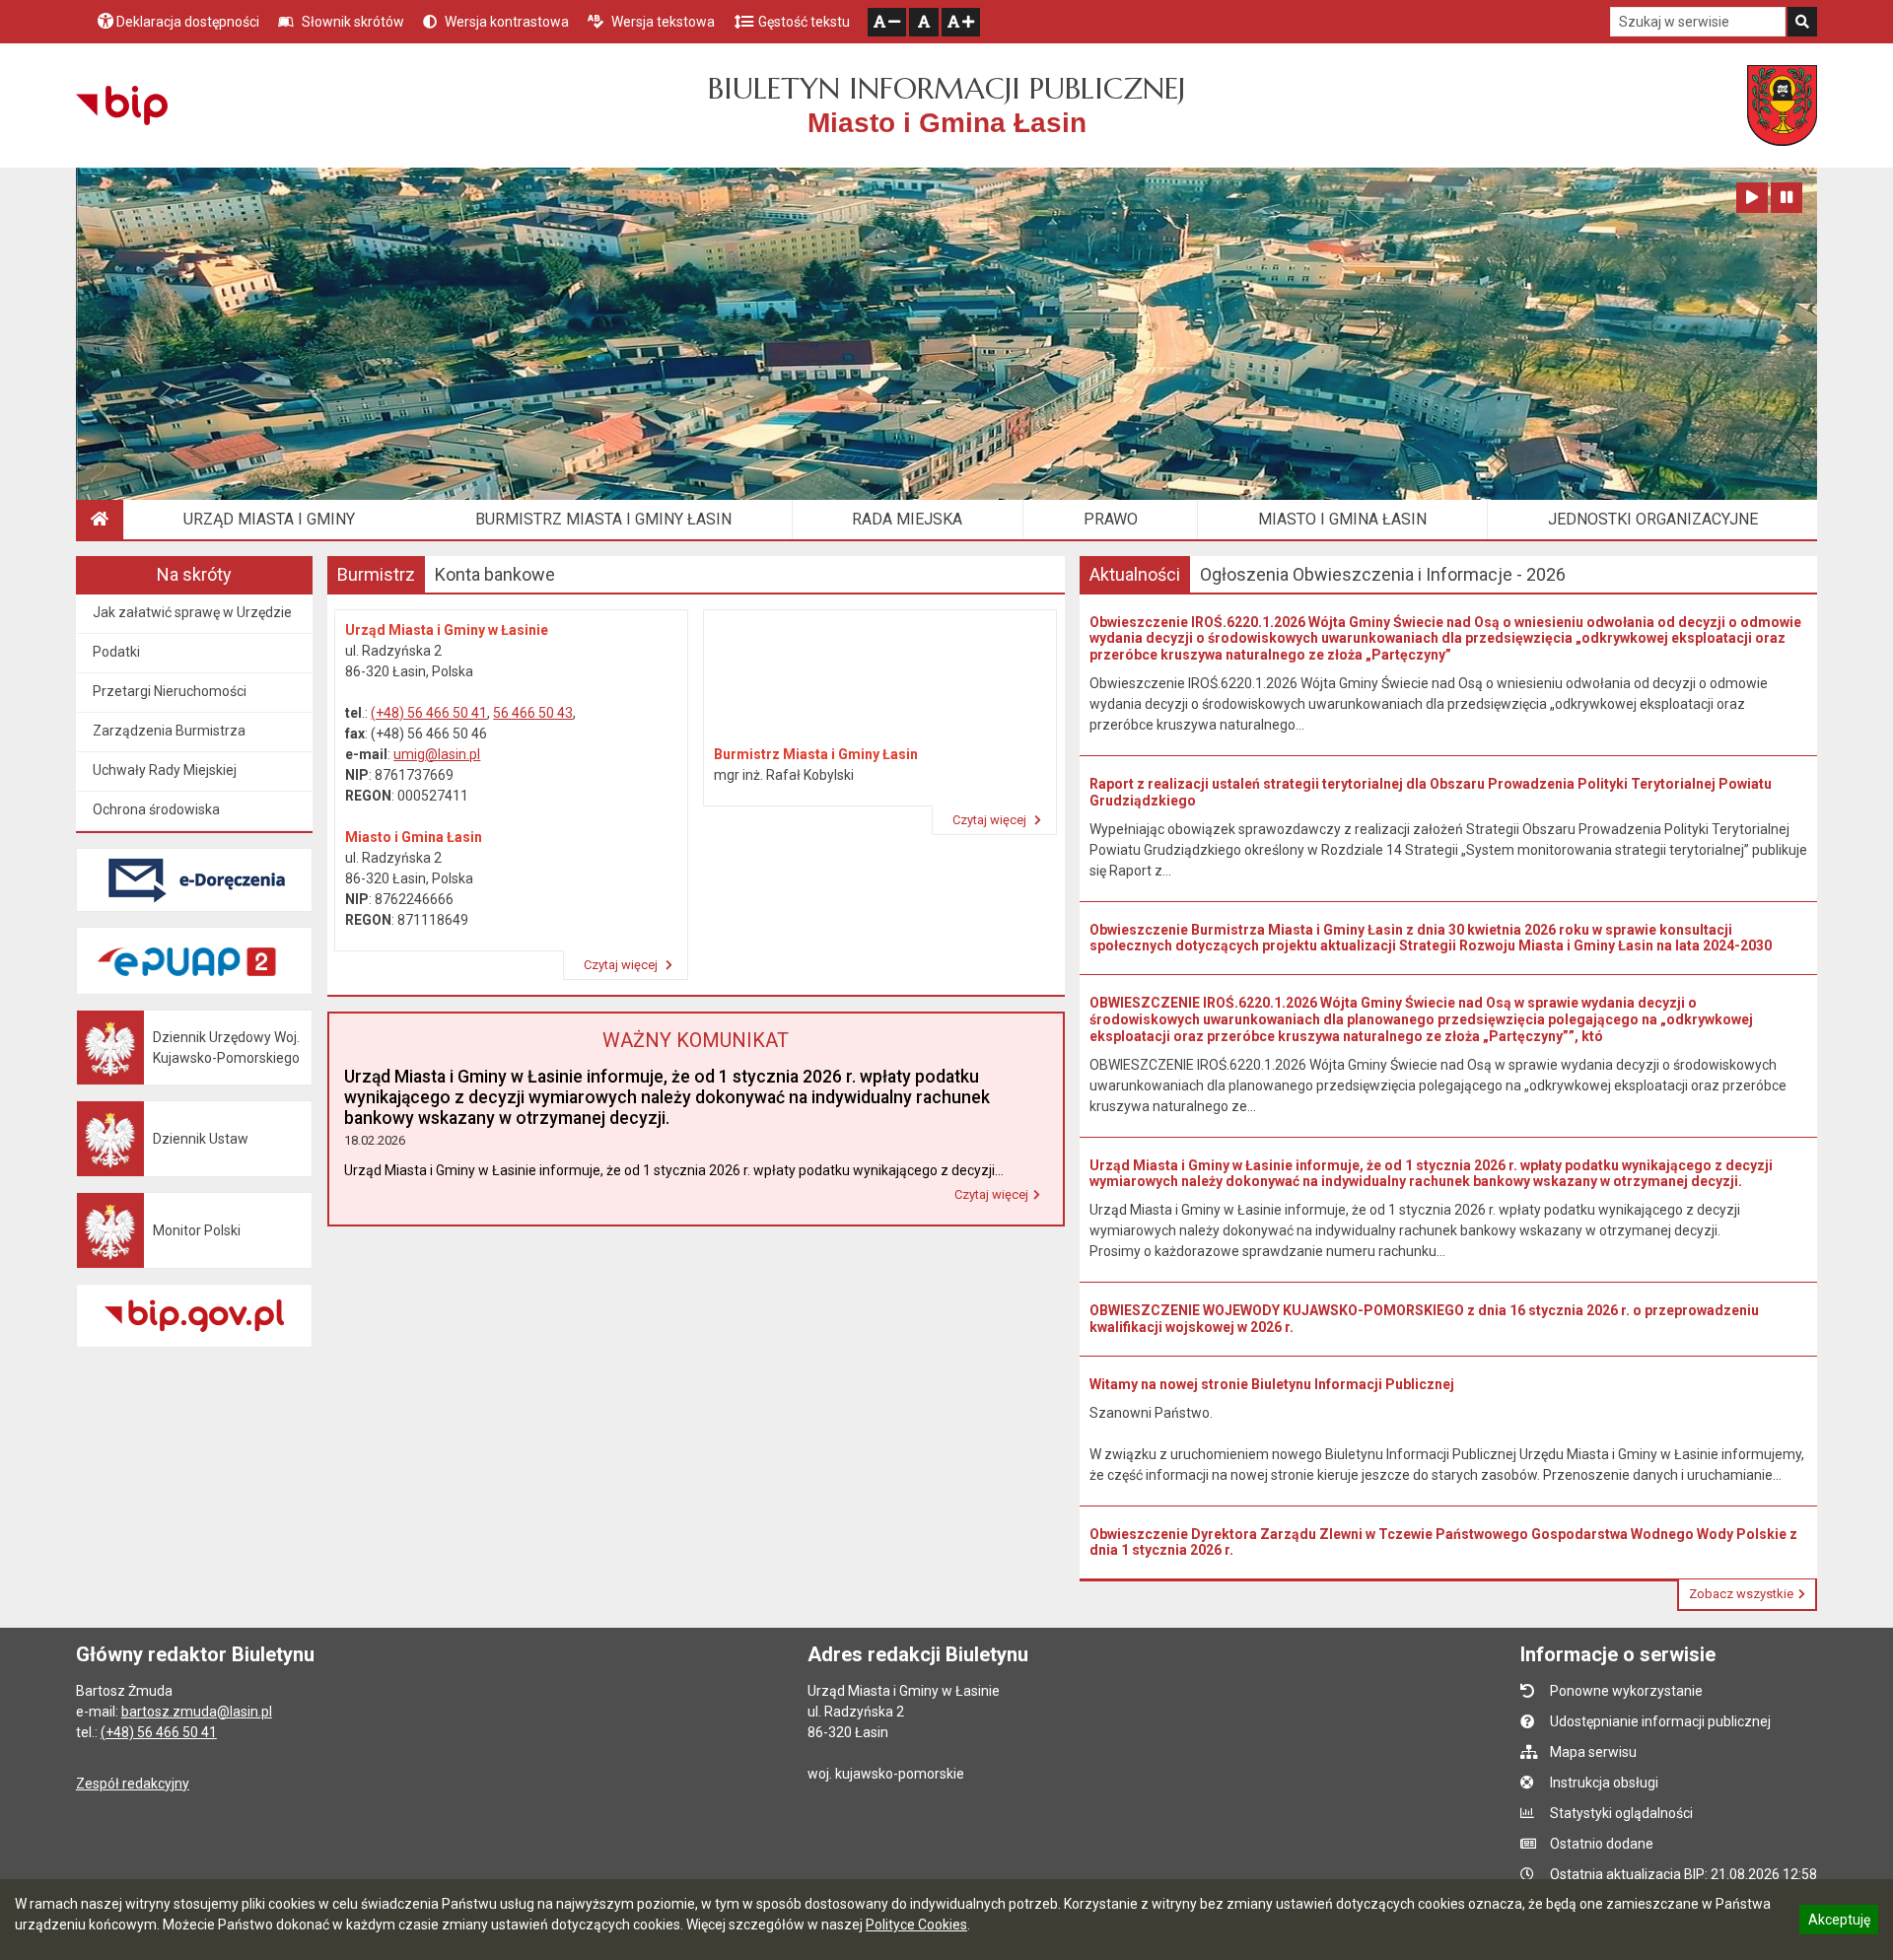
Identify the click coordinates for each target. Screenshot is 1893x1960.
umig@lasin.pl (437, 754)
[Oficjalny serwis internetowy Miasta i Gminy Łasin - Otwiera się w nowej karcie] (1782, 105)
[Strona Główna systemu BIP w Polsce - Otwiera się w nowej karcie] (122, 105)
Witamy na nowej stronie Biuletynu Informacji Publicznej (1272, 1384)
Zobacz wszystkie (1741, 1594)
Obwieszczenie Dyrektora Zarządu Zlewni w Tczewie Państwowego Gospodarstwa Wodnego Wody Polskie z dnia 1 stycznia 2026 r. (1443, 1542)
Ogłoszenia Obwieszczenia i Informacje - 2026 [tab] (1383, 574)
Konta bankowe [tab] (495, 574)
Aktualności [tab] (1135, 574)
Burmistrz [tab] (376, 574)
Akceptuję (1839, 1923)
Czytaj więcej (622, 965)
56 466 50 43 (533, 713)
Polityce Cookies (916, 1925)
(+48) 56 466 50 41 (429, 713)
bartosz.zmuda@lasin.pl (197, 1712)
